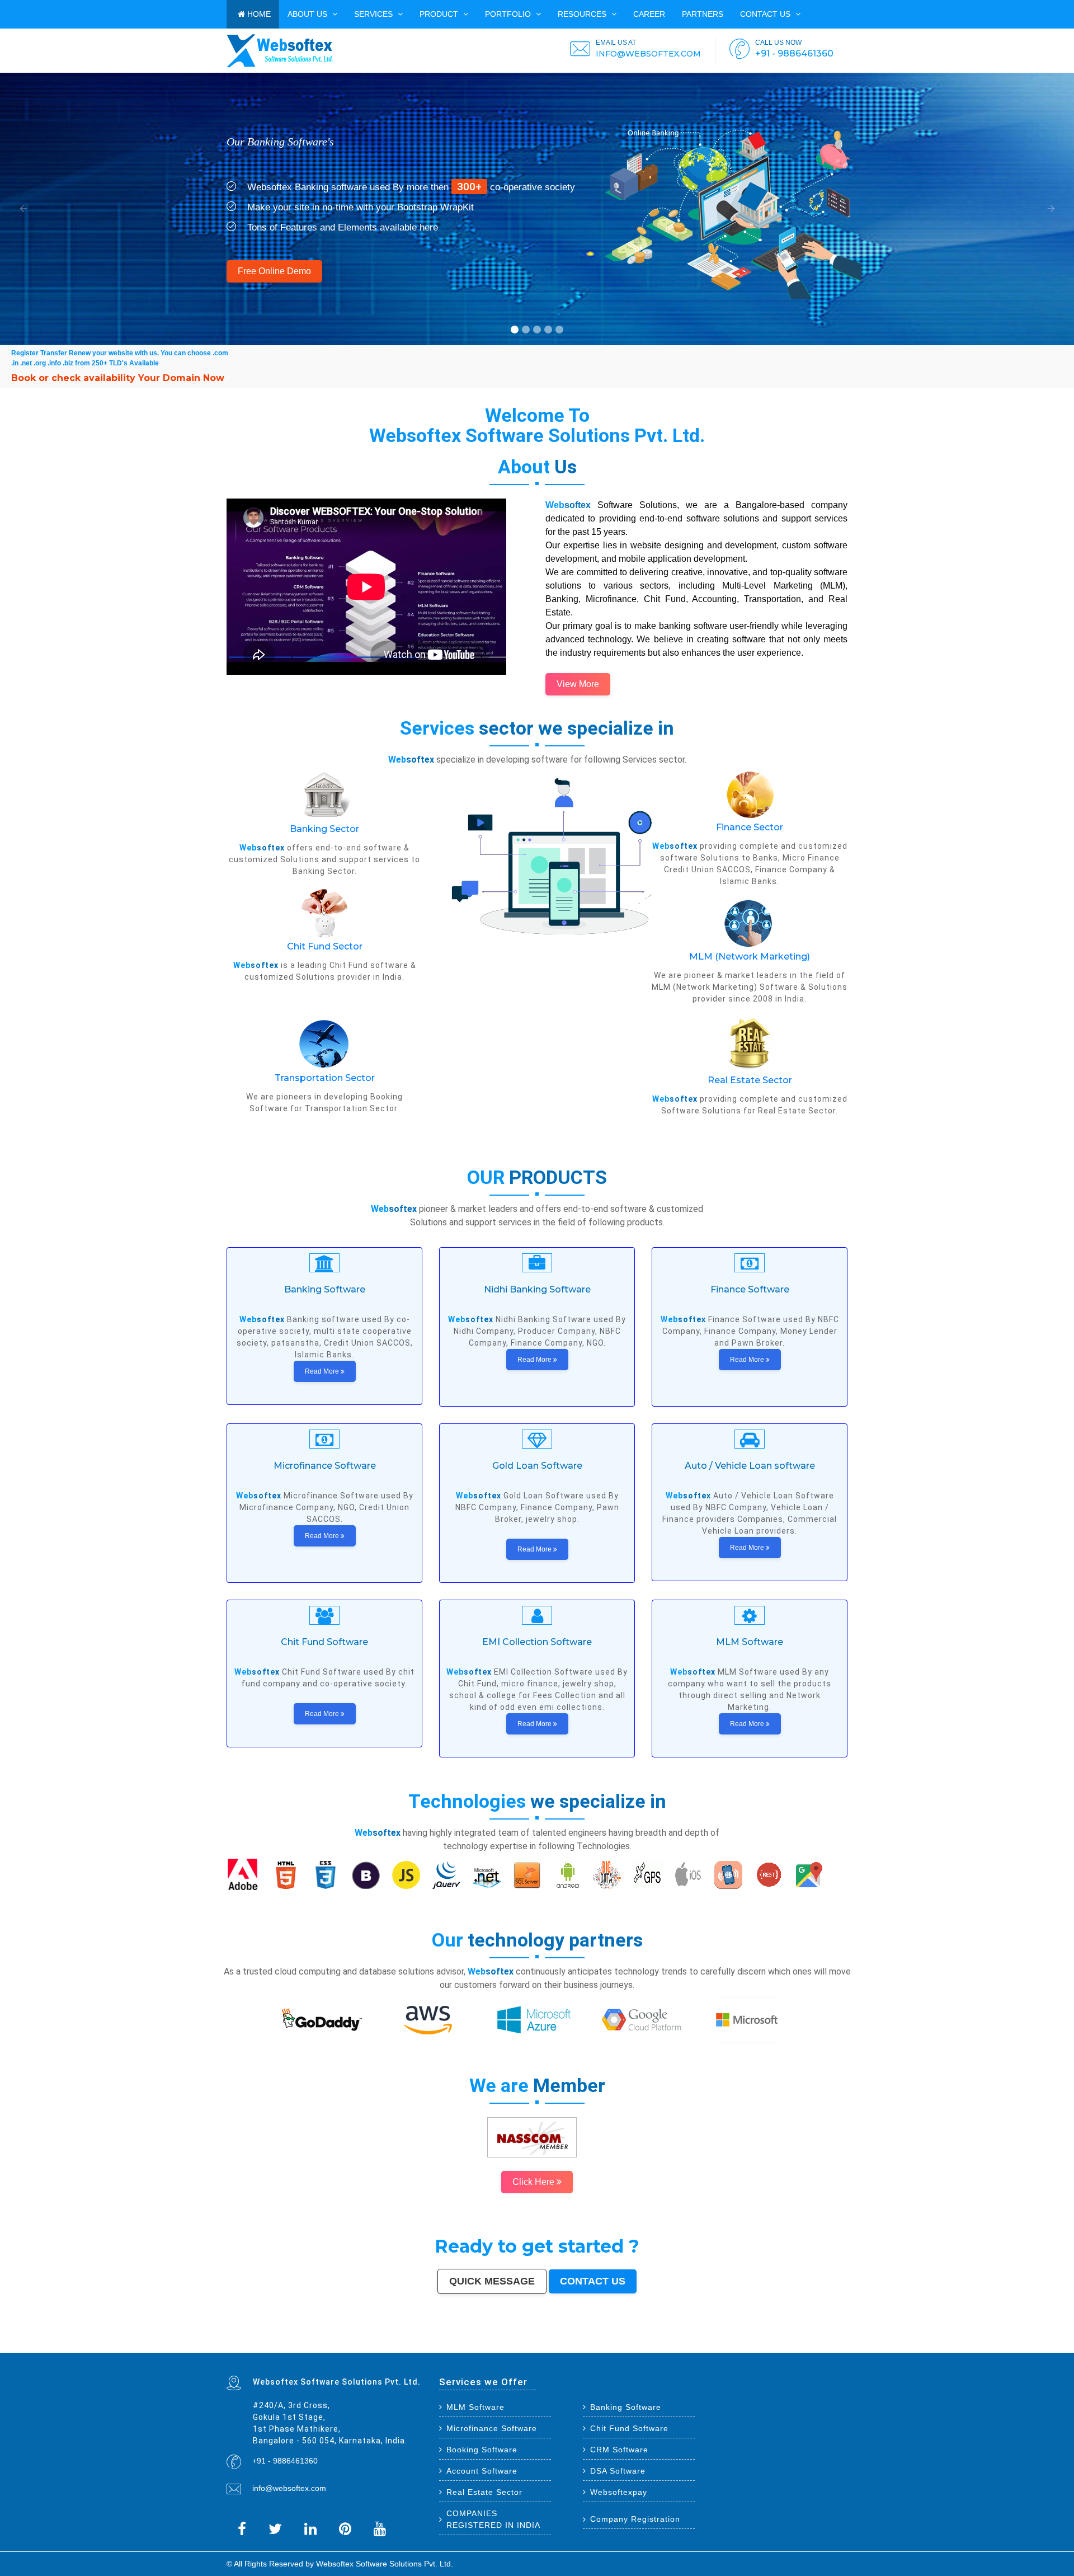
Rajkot (445, 2344)
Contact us (766, 14)
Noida (474, 2346)
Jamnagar (420, 2346)
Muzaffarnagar (777, 2346)
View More (578, 684)
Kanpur (309, 2344)
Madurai (727, 2344)
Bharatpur (656, 2349)
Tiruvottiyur (769, 2349)
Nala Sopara (325, 2349)
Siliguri (308, 2346)
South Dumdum (454, 2346)
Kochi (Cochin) (275, 2346)
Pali (251, 2351)
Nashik (405, 2344)
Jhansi (603, 2346)
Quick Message (492, 2281)
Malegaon (524, 2346)
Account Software (482, 2471)
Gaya (516, 2346)
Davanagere (571, 2346)
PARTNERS (703, 14)
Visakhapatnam (572, 2344)
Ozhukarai (548, 2349)
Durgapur (393, 2346)
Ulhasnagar (318, 2346)
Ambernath (811, 2349)
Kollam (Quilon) (652, 2346)
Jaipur (317, 2344)
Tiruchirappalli (802, 2344)
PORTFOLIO (509, 14)
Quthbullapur (744, 2346)
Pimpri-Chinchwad (392, 2344)
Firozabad (313, 2349)
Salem (719, 2344)
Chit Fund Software (629, 2428)
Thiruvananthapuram (773, 2344)
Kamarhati (264, 2349)
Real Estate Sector (750, 1080)
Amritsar (491, 2344)
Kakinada (443, 2349)
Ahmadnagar (592, 2346)
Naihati (434, 2349)
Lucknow (326, 2344)
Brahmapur (716, 2346)
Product (440, 14)
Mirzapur (282, 2351)
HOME (258, 14)
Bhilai (831, 2344)
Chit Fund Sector (325, 946)
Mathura (831, 2346)
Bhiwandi (744, 2344)
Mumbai (230, 2344)
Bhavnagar (288, 2346)
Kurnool (494, 2349)
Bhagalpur (798, 2346)
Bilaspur (374, 2349)
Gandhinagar (569, 2349)
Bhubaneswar (697, 2344)
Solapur (522, 2344)
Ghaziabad (435, 2344)
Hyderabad (275, 2344)
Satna (472, 2349)
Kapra (690, 2349)
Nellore (664, 2346)
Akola (562, 2346)
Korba (494, 2346)
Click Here (534, 2182)
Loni (819, 2349)
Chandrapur (282, 2349)
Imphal (274, 2351)
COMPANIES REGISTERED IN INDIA (493, 2519)
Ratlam (709, 2349)
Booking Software (482, 2450)
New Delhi (244, 2351)
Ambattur (726, 2346)
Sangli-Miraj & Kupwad (362, 2346)
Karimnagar (620, 2349)
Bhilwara (788, 2346)
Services (375, 14)
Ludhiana (373, 2344)
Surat (302, 2344)
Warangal (299, 2346)
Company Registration (635, 2519)
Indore (348, 2344)
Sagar (647, 2349)
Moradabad (789, 2344)
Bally (305, 2349)
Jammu (347, 2346)
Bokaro (611, 2346)
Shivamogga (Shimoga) (815, 2346)
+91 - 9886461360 (285, 2461)
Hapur (533, 2349)
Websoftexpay (619, 2492)
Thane (356, 2344)
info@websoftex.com (289, 2488)
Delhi (238, 2344)
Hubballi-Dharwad (682, 2344)
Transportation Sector (325, 1078)
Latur (680, 2346)
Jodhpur (612, 2344)
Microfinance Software (492, 2428)
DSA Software (618, 2471)
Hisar (272, 2349)
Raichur (730, 2349)
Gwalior (670, 2344)
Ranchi (560, 2344)
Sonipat (486, 2349)
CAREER (649, 14)
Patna (341, 2344)
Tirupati (558, 2349)
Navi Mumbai (480, 2344)
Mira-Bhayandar (658, 2344)
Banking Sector (324, 829)
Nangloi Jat (608, 2349)
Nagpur (334, 2344)
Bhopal (364, 2344)
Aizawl (451, 2349)
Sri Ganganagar (679, 2349)
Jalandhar (710, 2344)
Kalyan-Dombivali (465, 2344)
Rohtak (245, 2349)
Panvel (801, 2349)
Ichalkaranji (505, 2349)
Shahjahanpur (295, 2349)
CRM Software (619, 2450)
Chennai (265, 2344)
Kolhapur (328, 2346)
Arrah (794, 2349)
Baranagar (597, 2349)
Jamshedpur (841, 2344)
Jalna (479, 2349)
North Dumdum (741, 2349)
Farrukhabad (719, 2349)
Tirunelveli (535, 2346)
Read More (323, 1371)
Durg (527, 2349)
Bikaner (263, 2346)
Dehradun (338, 2346)
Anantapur (666, 2349)
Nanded (377, 2346)
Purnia (266, 2351)
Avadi (588, 2349)
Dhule (734, 2346)
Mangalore (639, 2346)
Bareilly (759, 2344)
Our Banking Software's (280, 142)
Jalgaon (466, 2346)
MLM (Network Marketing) (750, 956)
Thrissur (344, 2349)
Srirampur (631, 2349)
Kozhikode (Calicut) (624, 2346)
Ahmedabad (287, 2344)
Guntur (411, 2346)
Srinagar (551, 2344)
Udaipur (545, 2346)
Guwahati (621, 2344)
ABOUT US (308, 14)
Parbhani (365, 2349)
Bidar (788, 2349)
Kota (752, 2344)
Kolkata (256, 2344)
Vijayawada (644, 2344)
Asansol (501, 2346)
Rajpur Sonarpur (251, 2346)
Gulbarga (403, 2346)
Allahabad (532, 2344)
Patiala (230, 2349)
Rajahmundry (518, 2349)
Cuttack (239, 2346)
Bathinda (580, 2349)
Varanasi (501, 2344)
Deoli (540, 2349)
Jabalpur (542, 2344)
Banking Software (626, 2407)
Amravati (230, 2346)
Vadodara (414, 2344)
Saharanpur (441, 2346)
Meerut (452, 2344)
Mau (465, 2349)
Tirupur (582, 2346)
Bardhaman (398, 2349)
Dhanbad (836, 2349)
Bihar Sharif (699, 2349)
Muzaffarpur (842, 2346)
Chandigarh (586, 2344)
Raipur (813, 2344)
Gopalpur (672, 2346)
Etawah (388, 2349)
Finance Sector (750, 827)
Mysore (596, 2344)
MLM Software (475, 2407)
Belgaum (554, 2346)
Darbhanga (416, 2349)
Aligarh (735, 2344)
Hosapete (780, 2349)
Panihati (706, 2346)
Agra (381, 2344)
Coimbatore (633, 2344)
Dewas (459, 2349)
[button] (19, 209)
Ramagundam (756, 2349)
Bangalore (246, 2344)
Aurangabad (512, 2344)
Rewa (235, 2351)
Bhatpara (430, 2346)
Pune (296, 2344)
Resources (583, 14)
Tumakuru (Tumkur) (760, 2346)
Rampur (426, 2349)
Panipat (335, 2349)
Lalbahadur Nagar (693, 2346)
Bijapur (640, 2349)
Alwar (407, 2349)
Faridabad (424, 2344)
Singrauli (254, 2349)
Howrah (604, 2344)
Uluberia (826, 2349)
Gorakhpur (822, 2344)
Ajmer (385, 2346)
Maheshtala (484, 2346)
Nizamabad (354, 2349)
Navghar (258, 2351)
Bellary (237, 2349)
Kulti (382, 2349)
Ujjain (509, 2346)
